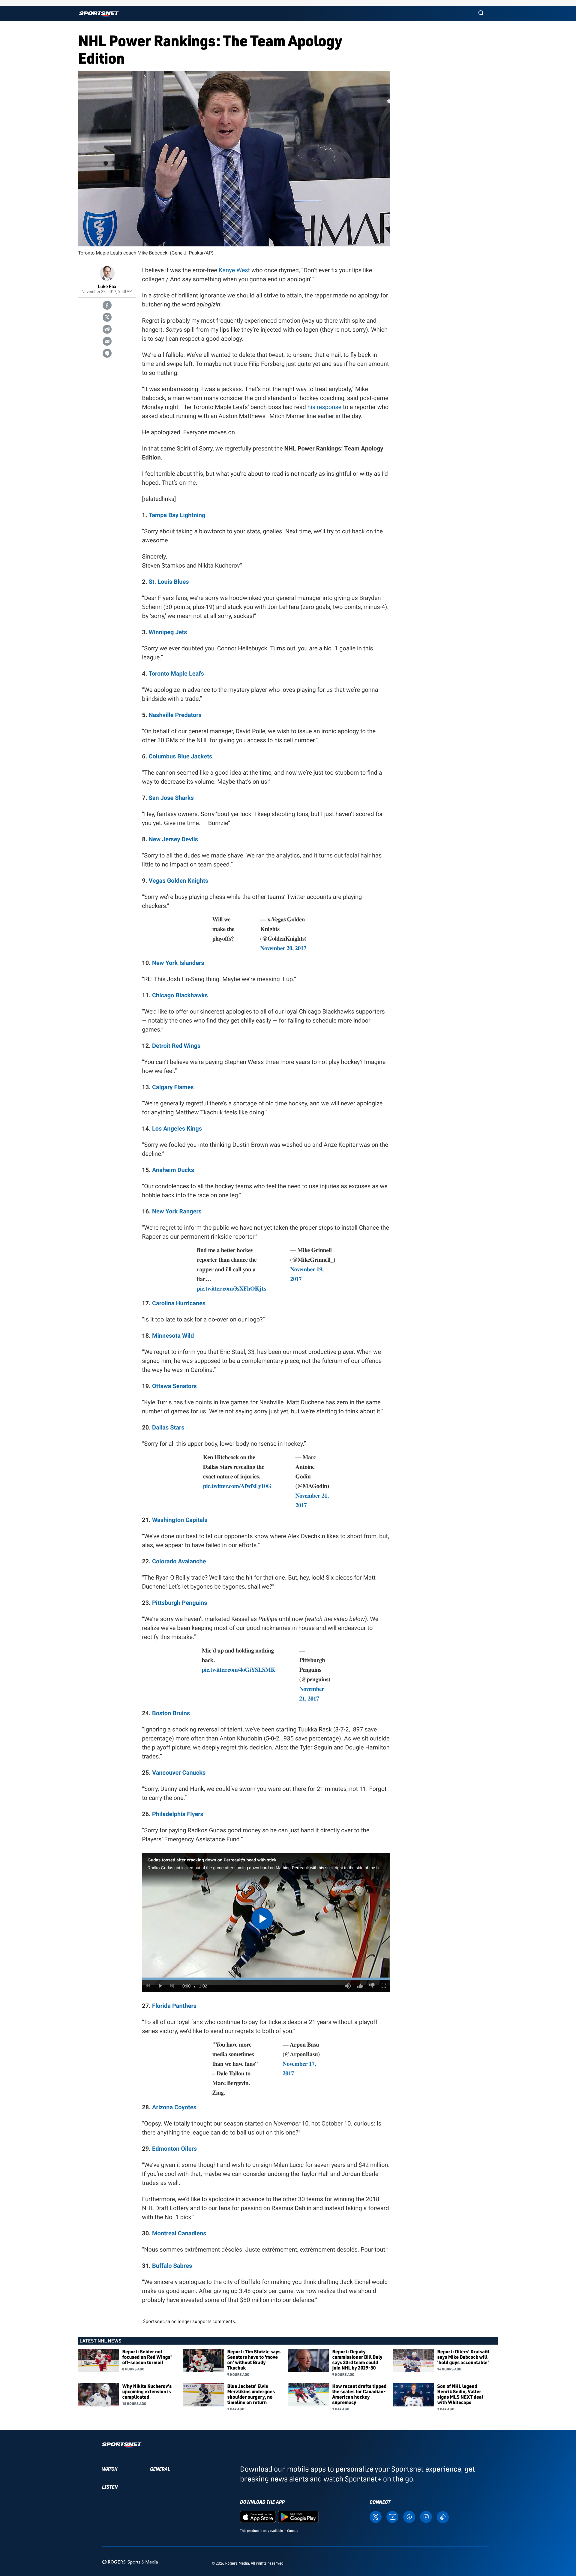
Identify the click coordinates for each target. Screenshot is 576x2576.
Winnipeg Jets (168, 632)
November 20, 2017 (283, 948)
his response (324, 407)
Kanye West (234, 270)
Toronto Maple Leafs (176, 673)
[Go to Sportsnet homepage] (99, 14)
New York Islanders (178, 963)
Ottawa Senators (174, 1386)
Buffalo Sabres (172, 2266)
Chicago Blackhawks (180, 995)
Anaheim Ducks (173, 1170)
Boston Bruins (171, 1713)
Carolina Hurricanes (179, 1303)
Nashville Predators (175, 715)
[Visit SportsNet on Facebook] (409, 2516)
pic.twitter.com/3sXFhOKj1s (231, 1288)
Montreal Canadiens (179, 2233)
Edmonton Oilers (174, 2149)
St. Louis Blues (169, 582)
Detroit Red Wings (176, 1046)
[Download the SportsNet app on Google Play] (298, 2516)
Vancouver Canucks (179, 1773)
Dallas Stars (168, 1427)
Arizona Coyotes (174, 2107)
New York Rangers (177, 1211)
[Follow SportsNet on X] (376, 2516)
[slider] (266, 1979)
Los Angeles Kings (177, 1128)
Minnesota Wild (173, 1336)
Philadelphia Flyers (178, 1814)
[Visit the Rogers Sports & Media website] (130, 2562)
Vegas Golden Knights (178, 881)
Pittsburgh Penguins (180, 1603)
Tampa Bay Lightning (177, 515)
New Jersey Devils (173, 839)
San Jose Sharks (171, 798)
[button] (481, 14)
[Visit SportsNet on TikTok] (443, 2517)
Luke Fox (107, 286)
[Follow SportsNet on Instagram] (426, 2516)
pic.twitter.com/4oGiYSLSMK (238, 1669)
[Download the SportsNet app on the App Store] (258, 2516)
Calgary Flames (173, 1087)
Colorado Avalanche (179, 1561)
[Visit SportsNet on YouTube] (392, 2516)
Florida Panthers (174, 2006)
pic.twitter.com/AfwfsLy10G (237, 1486)
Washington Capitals (180, 1520)
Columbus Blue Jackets (180, 756)
